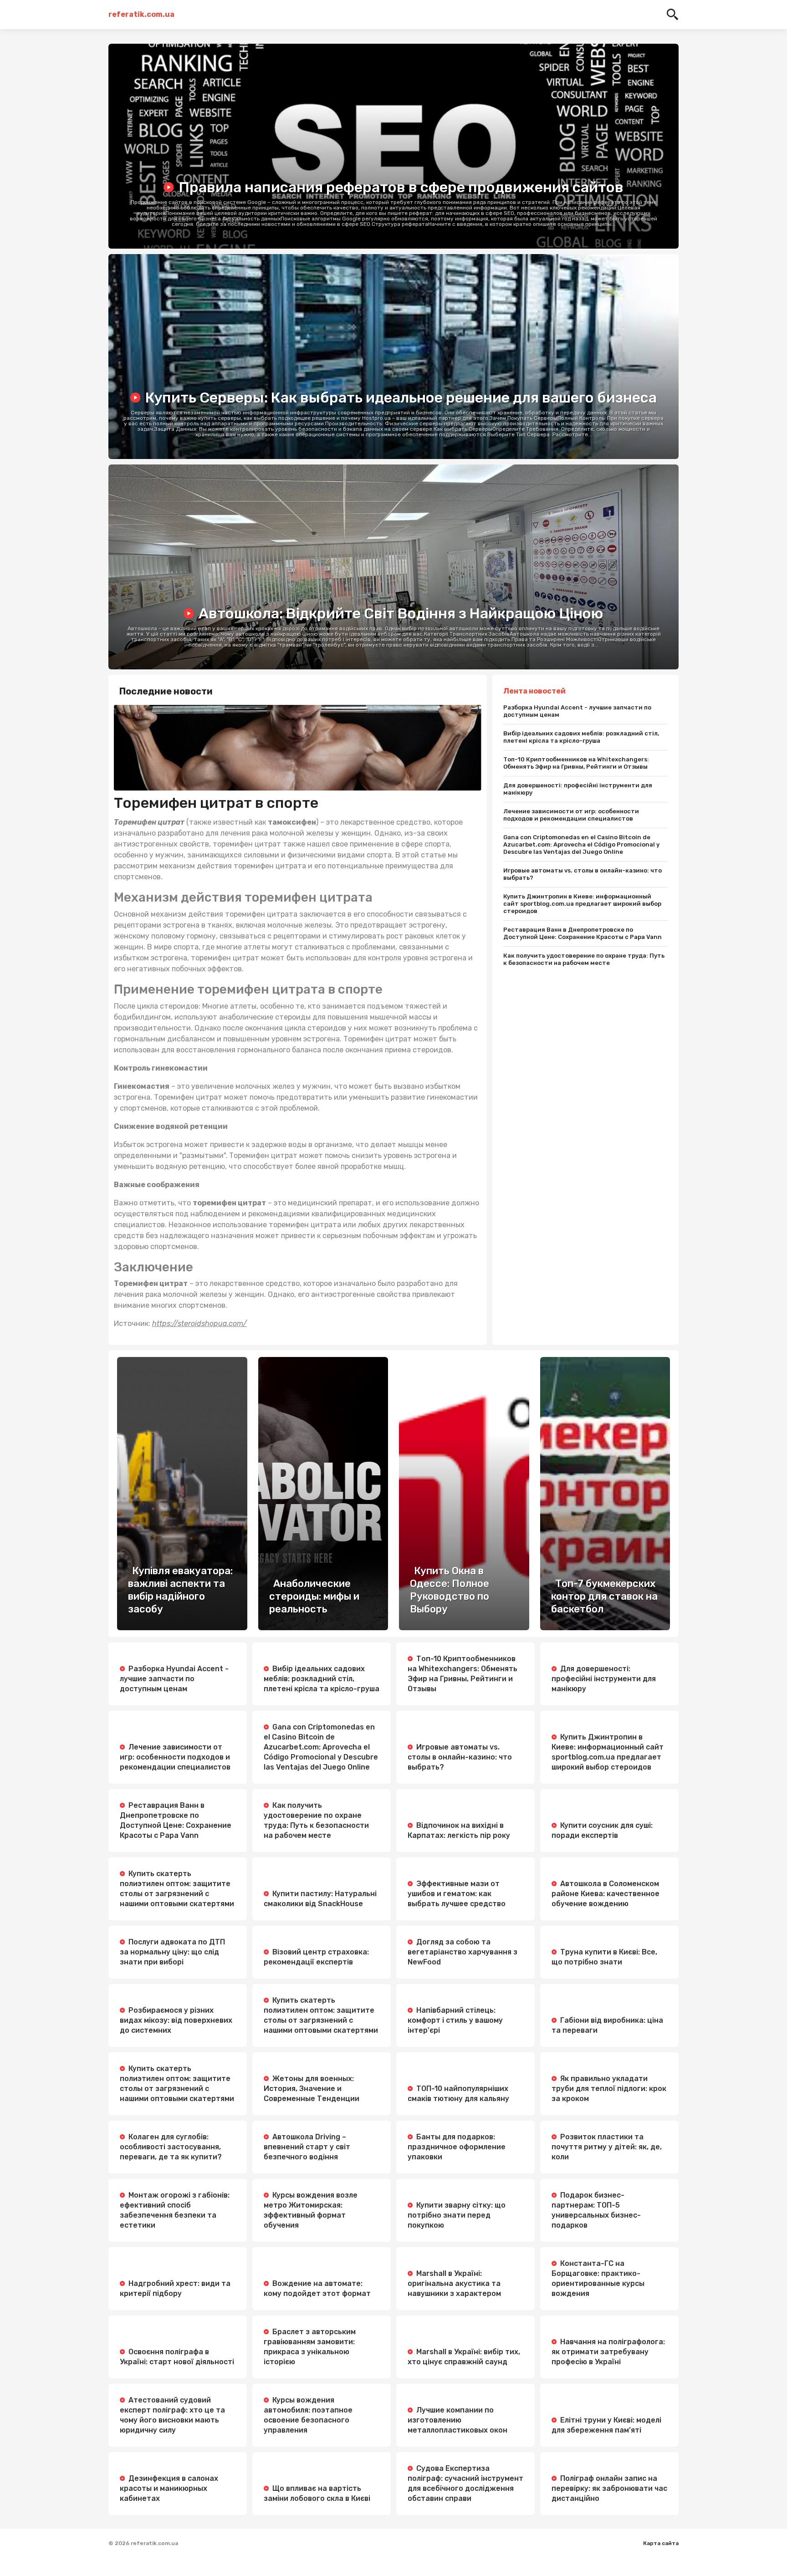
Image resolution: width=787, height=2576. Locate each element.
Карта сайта (661, 2543)
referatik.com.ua (141, 14)
